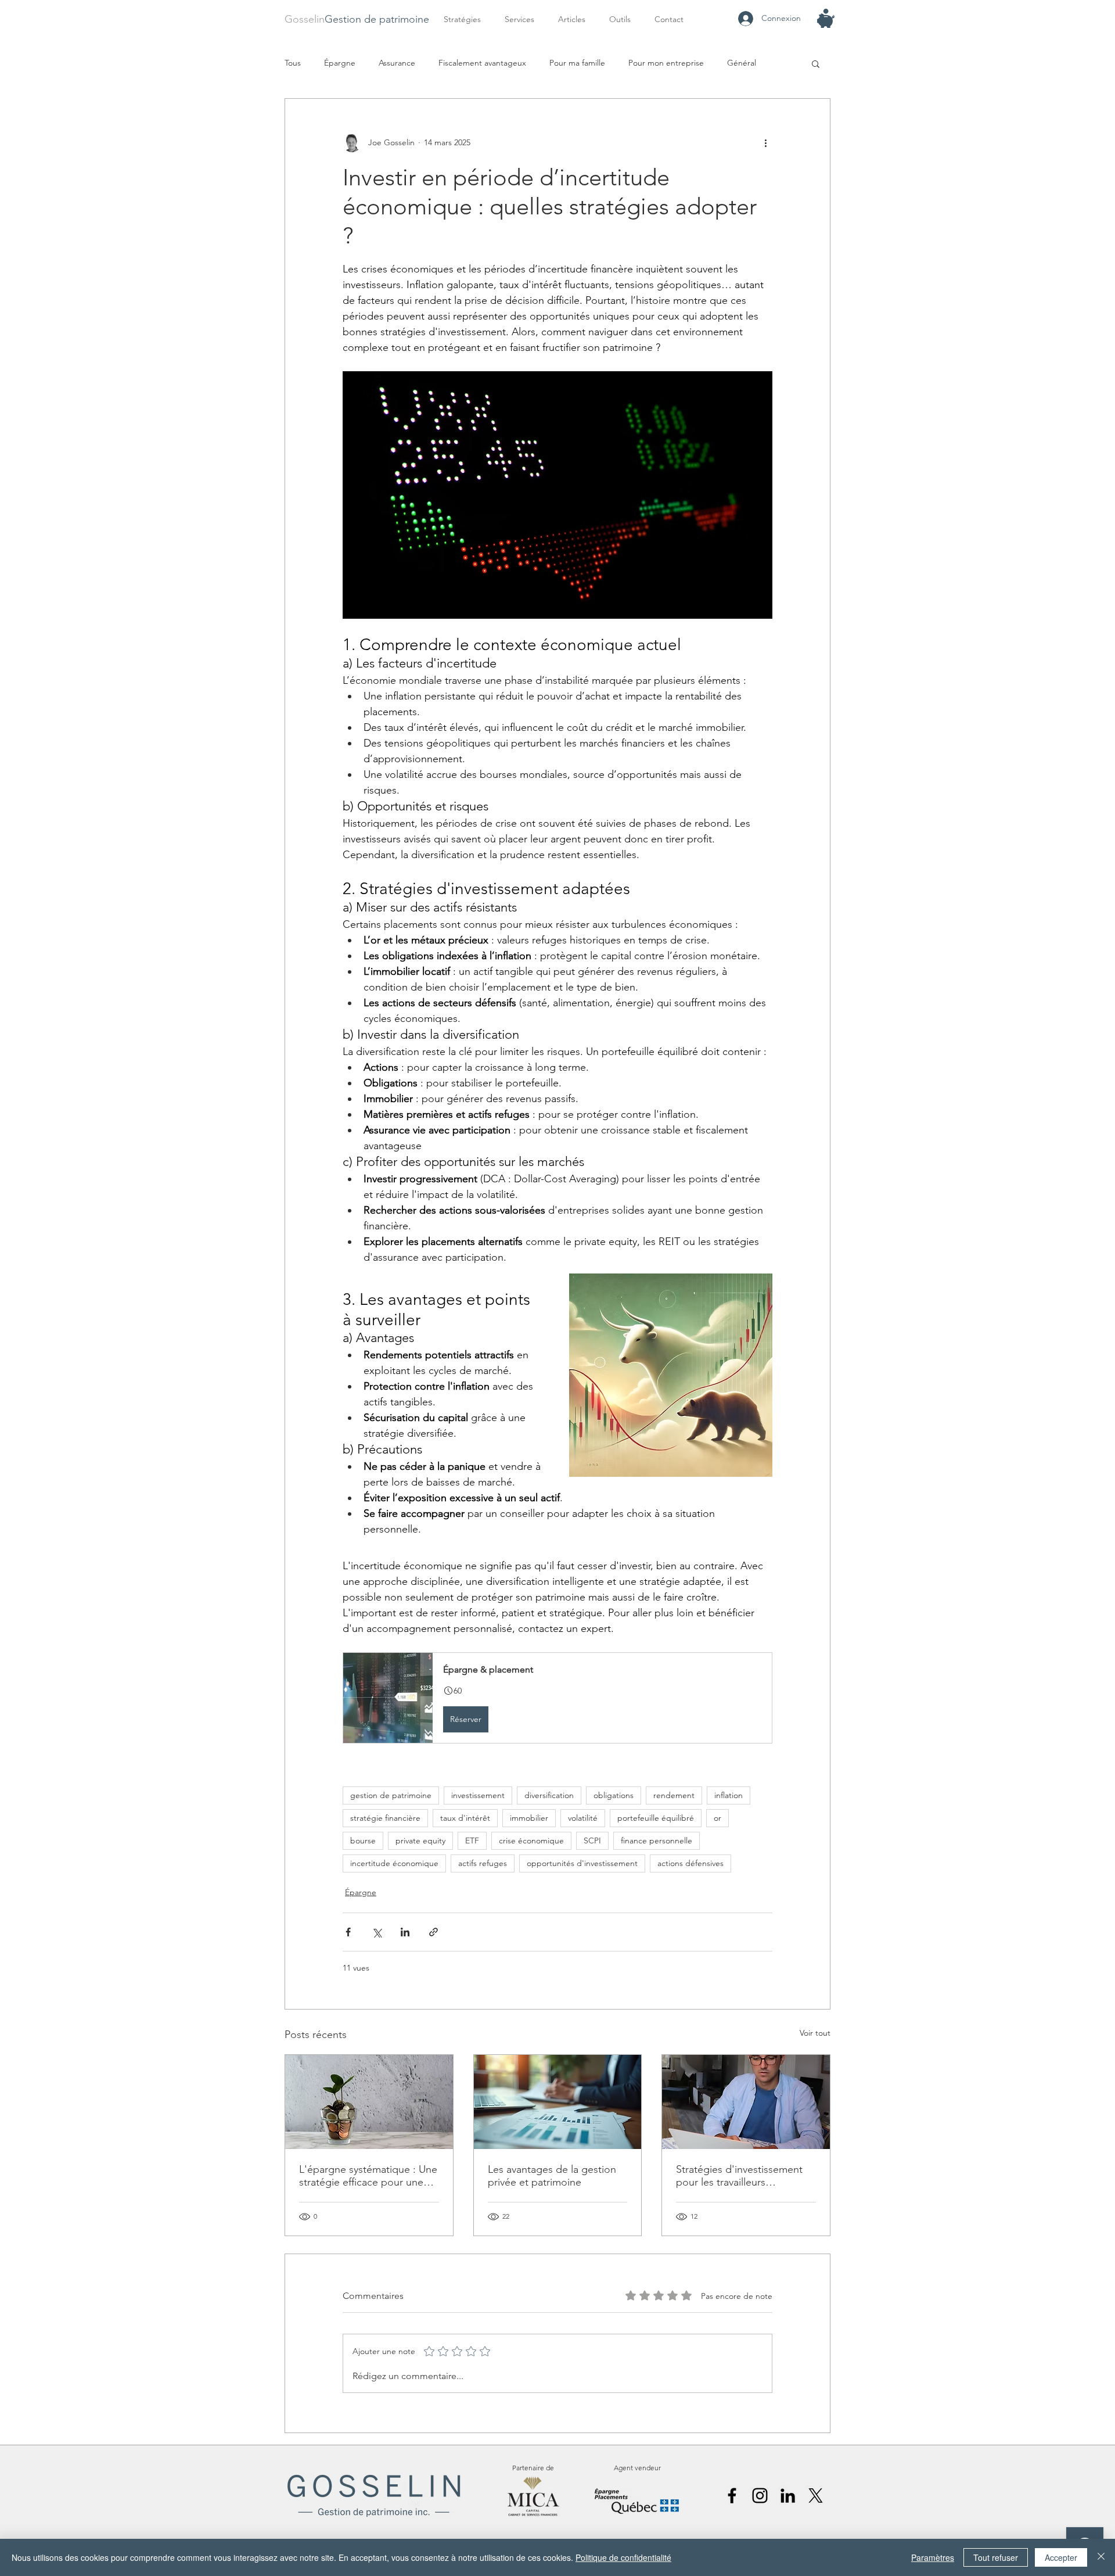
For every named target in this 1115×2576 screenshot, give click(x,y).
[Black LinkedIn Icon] (788, 2496)
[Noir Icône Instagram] (760, 2496)
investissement (478, 1795)
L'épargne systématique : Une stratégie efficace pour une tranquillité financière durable (368, 2176)
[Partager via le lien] (434, 1932)
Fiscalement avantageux (482, 63)
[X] (816, 2496)
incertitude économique (394, 1863)
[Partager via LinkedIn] (405, 1932)
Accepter (1061, 2557)
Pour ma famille (577, 63)
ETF (472, 1840)
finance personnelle (657, 1840)
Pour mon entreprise (666, 63)
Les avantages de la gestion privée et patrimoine (552, 2176)
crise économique (531, 1840)
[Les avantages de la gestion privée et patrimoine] (558, 2102)
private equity (420, 1840)
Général (742, 63)
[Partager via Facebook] (348, 1932)
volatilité (583, 1818)
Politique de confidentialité (623, 2557)
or (717, 1818)
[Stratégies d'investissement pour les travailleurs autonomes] (746, 2102)
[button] (523, 19)
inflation (729, 1795)
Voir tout (815, 2033)
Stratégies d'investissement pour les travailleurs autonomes (739, 2176)
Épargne (340, 63)
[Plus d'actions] (765, 143)
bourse (363, 1840)
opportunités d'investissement (582, 1863)
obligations (614, 1795)
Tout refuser (996, 2557)
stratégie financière (385, 1818)
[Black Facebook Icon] (732, 2496)
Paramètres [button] (933, 2557)
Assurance (397, 63)
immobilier (529, 1818)
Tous (293, 63)
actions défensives (690, 1863)
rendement (674, 1795)
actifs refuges (483, 1863)
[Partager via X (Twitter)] (377, 1932)
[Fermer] (1101, 2557)
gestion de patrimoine (391, 1795)
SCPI (592, 1840)
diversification (549, 1795)
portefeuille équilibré (656, 1818)
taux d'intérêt (465, 1818)
